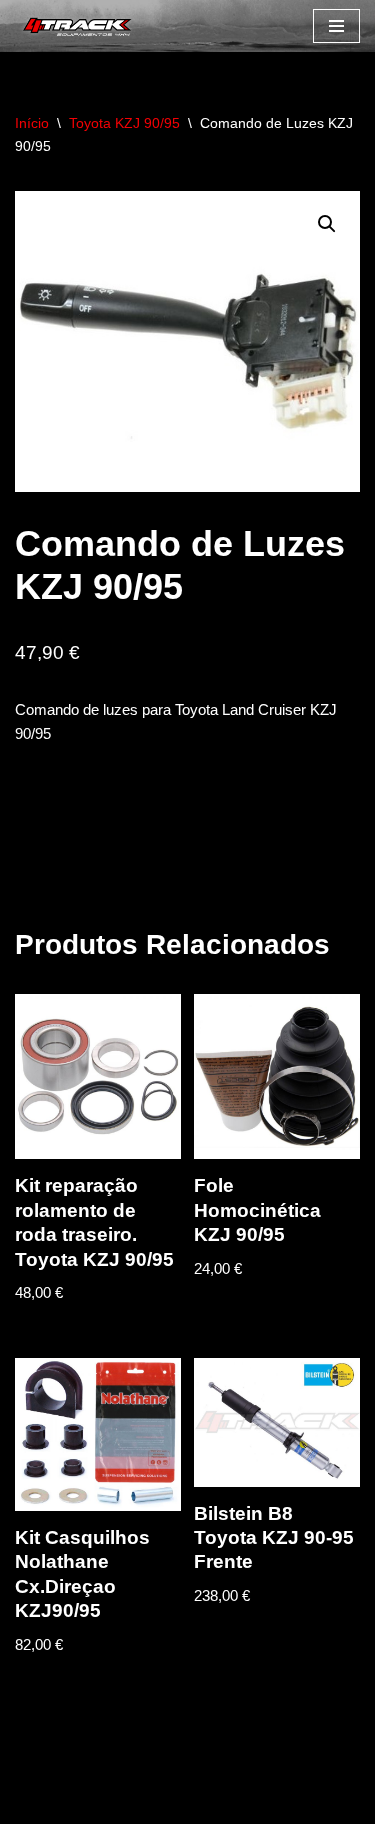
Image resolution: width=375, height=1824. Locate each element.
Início (32, 123)
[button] (327, 224)
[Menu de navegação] (336, 26)
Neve (32, 1803)
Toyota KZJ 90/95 (124, 123)
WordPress (179, 1803)
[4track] (75, 26)
